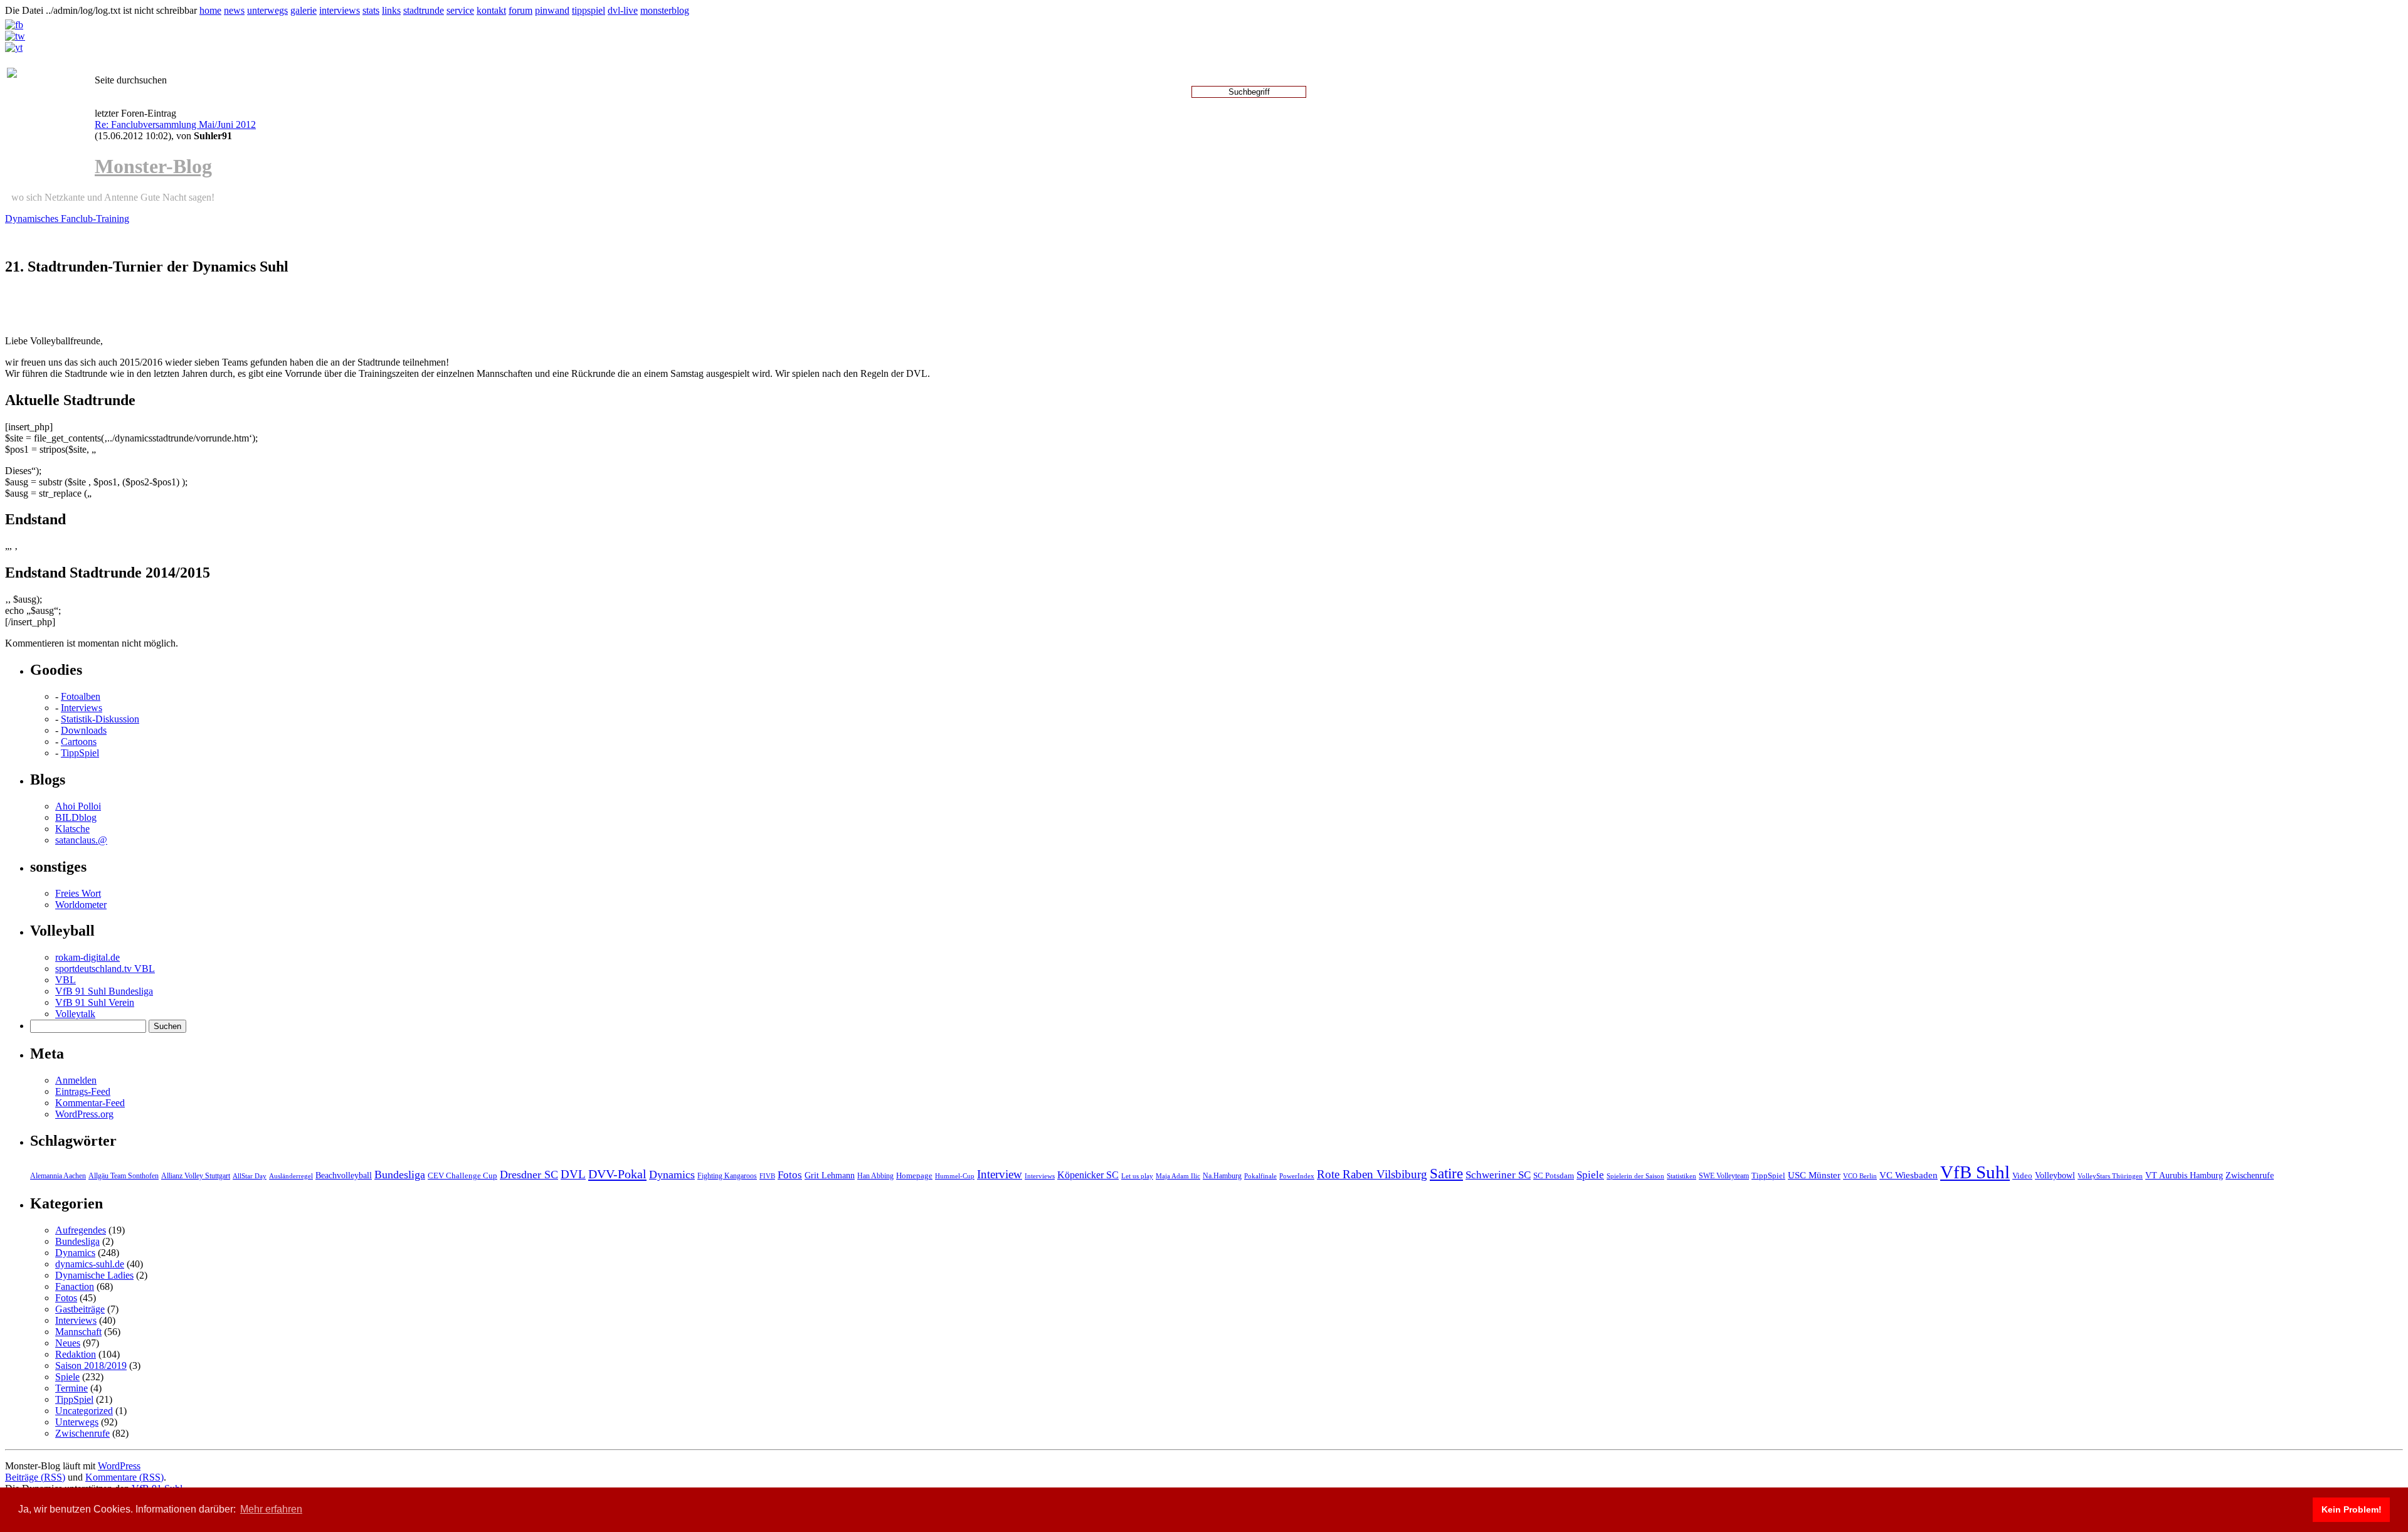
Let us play (1137, 1176)
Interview (1000, 1174)
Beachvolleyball (344, 1175)
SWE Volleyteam (1724, 1176)
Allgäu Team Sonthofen (124, 1176)
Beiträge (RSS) (35, 1477)
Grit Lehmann (830, 1175)
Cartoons (79, 742)
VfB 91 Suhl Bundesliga (104, 991)
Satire (1446, 1173)
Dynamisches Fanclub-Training (67, 219)
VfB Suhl (1975, 1172)
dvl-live (623, 10)
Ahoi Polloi (78, 806)
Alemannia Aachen (58, 1176)
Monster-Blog (153, 166)
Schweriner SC (1498, 1175)
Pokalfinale (1260, 1176)
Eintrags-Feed (83, 1091)
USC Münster (1814, 1175)
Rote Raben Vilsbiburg (1372, 1174)
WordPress (119, 1466)
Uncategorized (84, 1411)
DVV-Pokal (617, 1174)
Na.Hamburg (1222, 1176)
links (391, 10)
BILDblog (76, 817)
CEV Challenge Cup (462, 1176)
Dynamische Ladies (94, 1275)
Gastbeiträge (80, 1309)
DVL (573, 1174)
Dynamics (672, 1175)
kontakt (491, 10)
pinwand (552, 10)
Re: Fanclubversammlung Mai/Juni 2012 (175, 124)
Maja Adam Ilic (1178, 1176)
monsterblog (665, 10)
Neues (68, 1343)
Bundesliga (400, 1175)
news (234, 10)
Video (2022, 1176)
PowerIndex (1297, 1176)
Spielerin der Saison (1635, 1176)
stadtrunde (424, 10)
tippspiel (589, 10)
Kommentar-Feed (90, 1103)
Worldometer (81, 905)
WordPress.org (84, 1114)
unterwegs (267, 10)
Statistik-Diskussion (100, 719)
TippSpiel (80, 753)
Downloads (84, 730)
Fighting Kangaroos (727, 1176)
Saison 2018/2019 (91, 1366)
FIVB (767, 1176)
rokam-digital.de (87, 957)
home (210, 10)
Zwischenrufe (2250, 1175)
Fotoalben (81, 696)
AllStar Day (250, 1176)
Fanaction (75, 1286)
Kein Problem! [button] (2352, 1509)
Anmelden (76, 1080)
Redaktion (76, 1354)
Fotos (790, 1175)
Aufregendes (81, 1230)
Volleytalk (75, 1014)
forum (520, 10)
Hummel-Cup (955, 1176)
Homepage (914, 1175)
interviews (340, 10)
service (460, 10)
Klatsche (72, 829)
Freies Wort (78, 893)
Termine (71, 1388)
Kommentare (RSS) (124, 1477)
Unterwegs (77, 1422)
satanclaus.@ (81, 840)
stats (371, 10)
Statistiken (1682, 1176)
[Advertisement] (152, 307)
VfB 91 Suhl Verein (95, 1002)
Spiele (1590, 1175)
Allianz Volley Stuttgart (196, 1176)
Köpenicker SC (1088, 1175)
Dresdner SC (529, 1175)
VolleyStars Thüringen (2110, 1176)
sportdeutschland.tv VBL (105, 969)
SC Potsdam (1554, 1175)
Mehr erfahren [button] (271, 1509)
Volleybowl (2055, 1175)
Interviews (82, 708)
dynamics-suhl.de (90, 1264)
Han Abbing (875, 1176)
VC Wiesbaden (1909, 1175)
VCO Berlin (1860, 1176)
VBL (66, 980)
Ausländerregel (291, 1176)
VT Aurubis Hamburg (2184, 1175)
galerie (304, 10)
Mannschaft (78, 1332)
